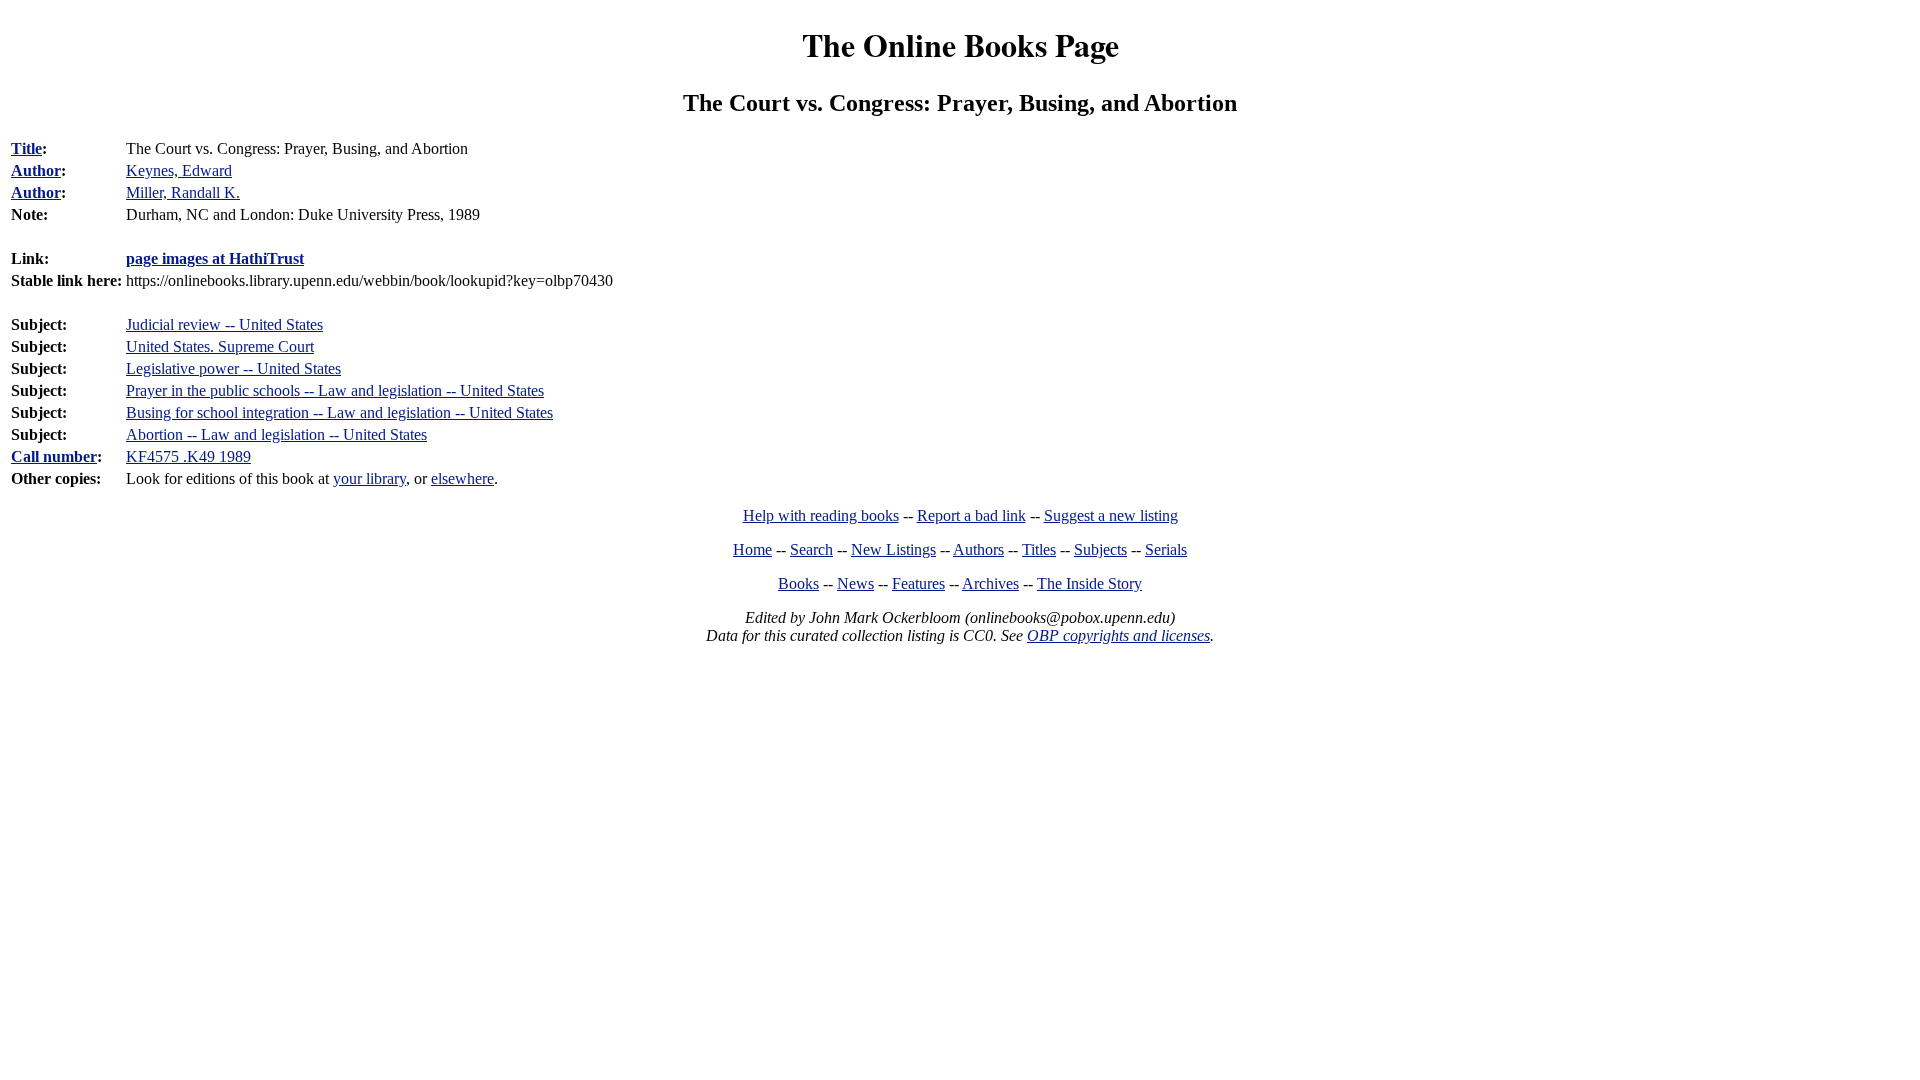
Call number (54, 456)
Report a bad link (971, 515)
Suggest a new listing (1111, 515)
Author (36, 170)
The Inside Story (1089, 583)
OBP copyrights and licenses (1118, 635)
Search (811, 549)
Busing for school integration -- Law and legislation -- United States (339, 412)
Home (752, 549)
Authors (978, 549)
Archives (990, 583)
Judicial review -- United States (224, 324)
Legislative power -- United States (233, 368)
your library (369, 478)
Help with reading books (821, 515)
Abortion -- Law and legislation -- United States (276, 434)
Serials (1166, 549)
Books (798, 583)
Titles (1039, 549)
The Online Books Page (960, 44)
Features (918, 583)
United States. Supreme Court (220, 346)
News (855, 583)
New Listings (893, 549)
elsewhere (462, 478)
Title (26, 148)
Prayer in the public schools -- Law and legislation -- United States (335, 390)
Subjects (1100, 549)
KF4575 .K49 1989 (188, 456)
